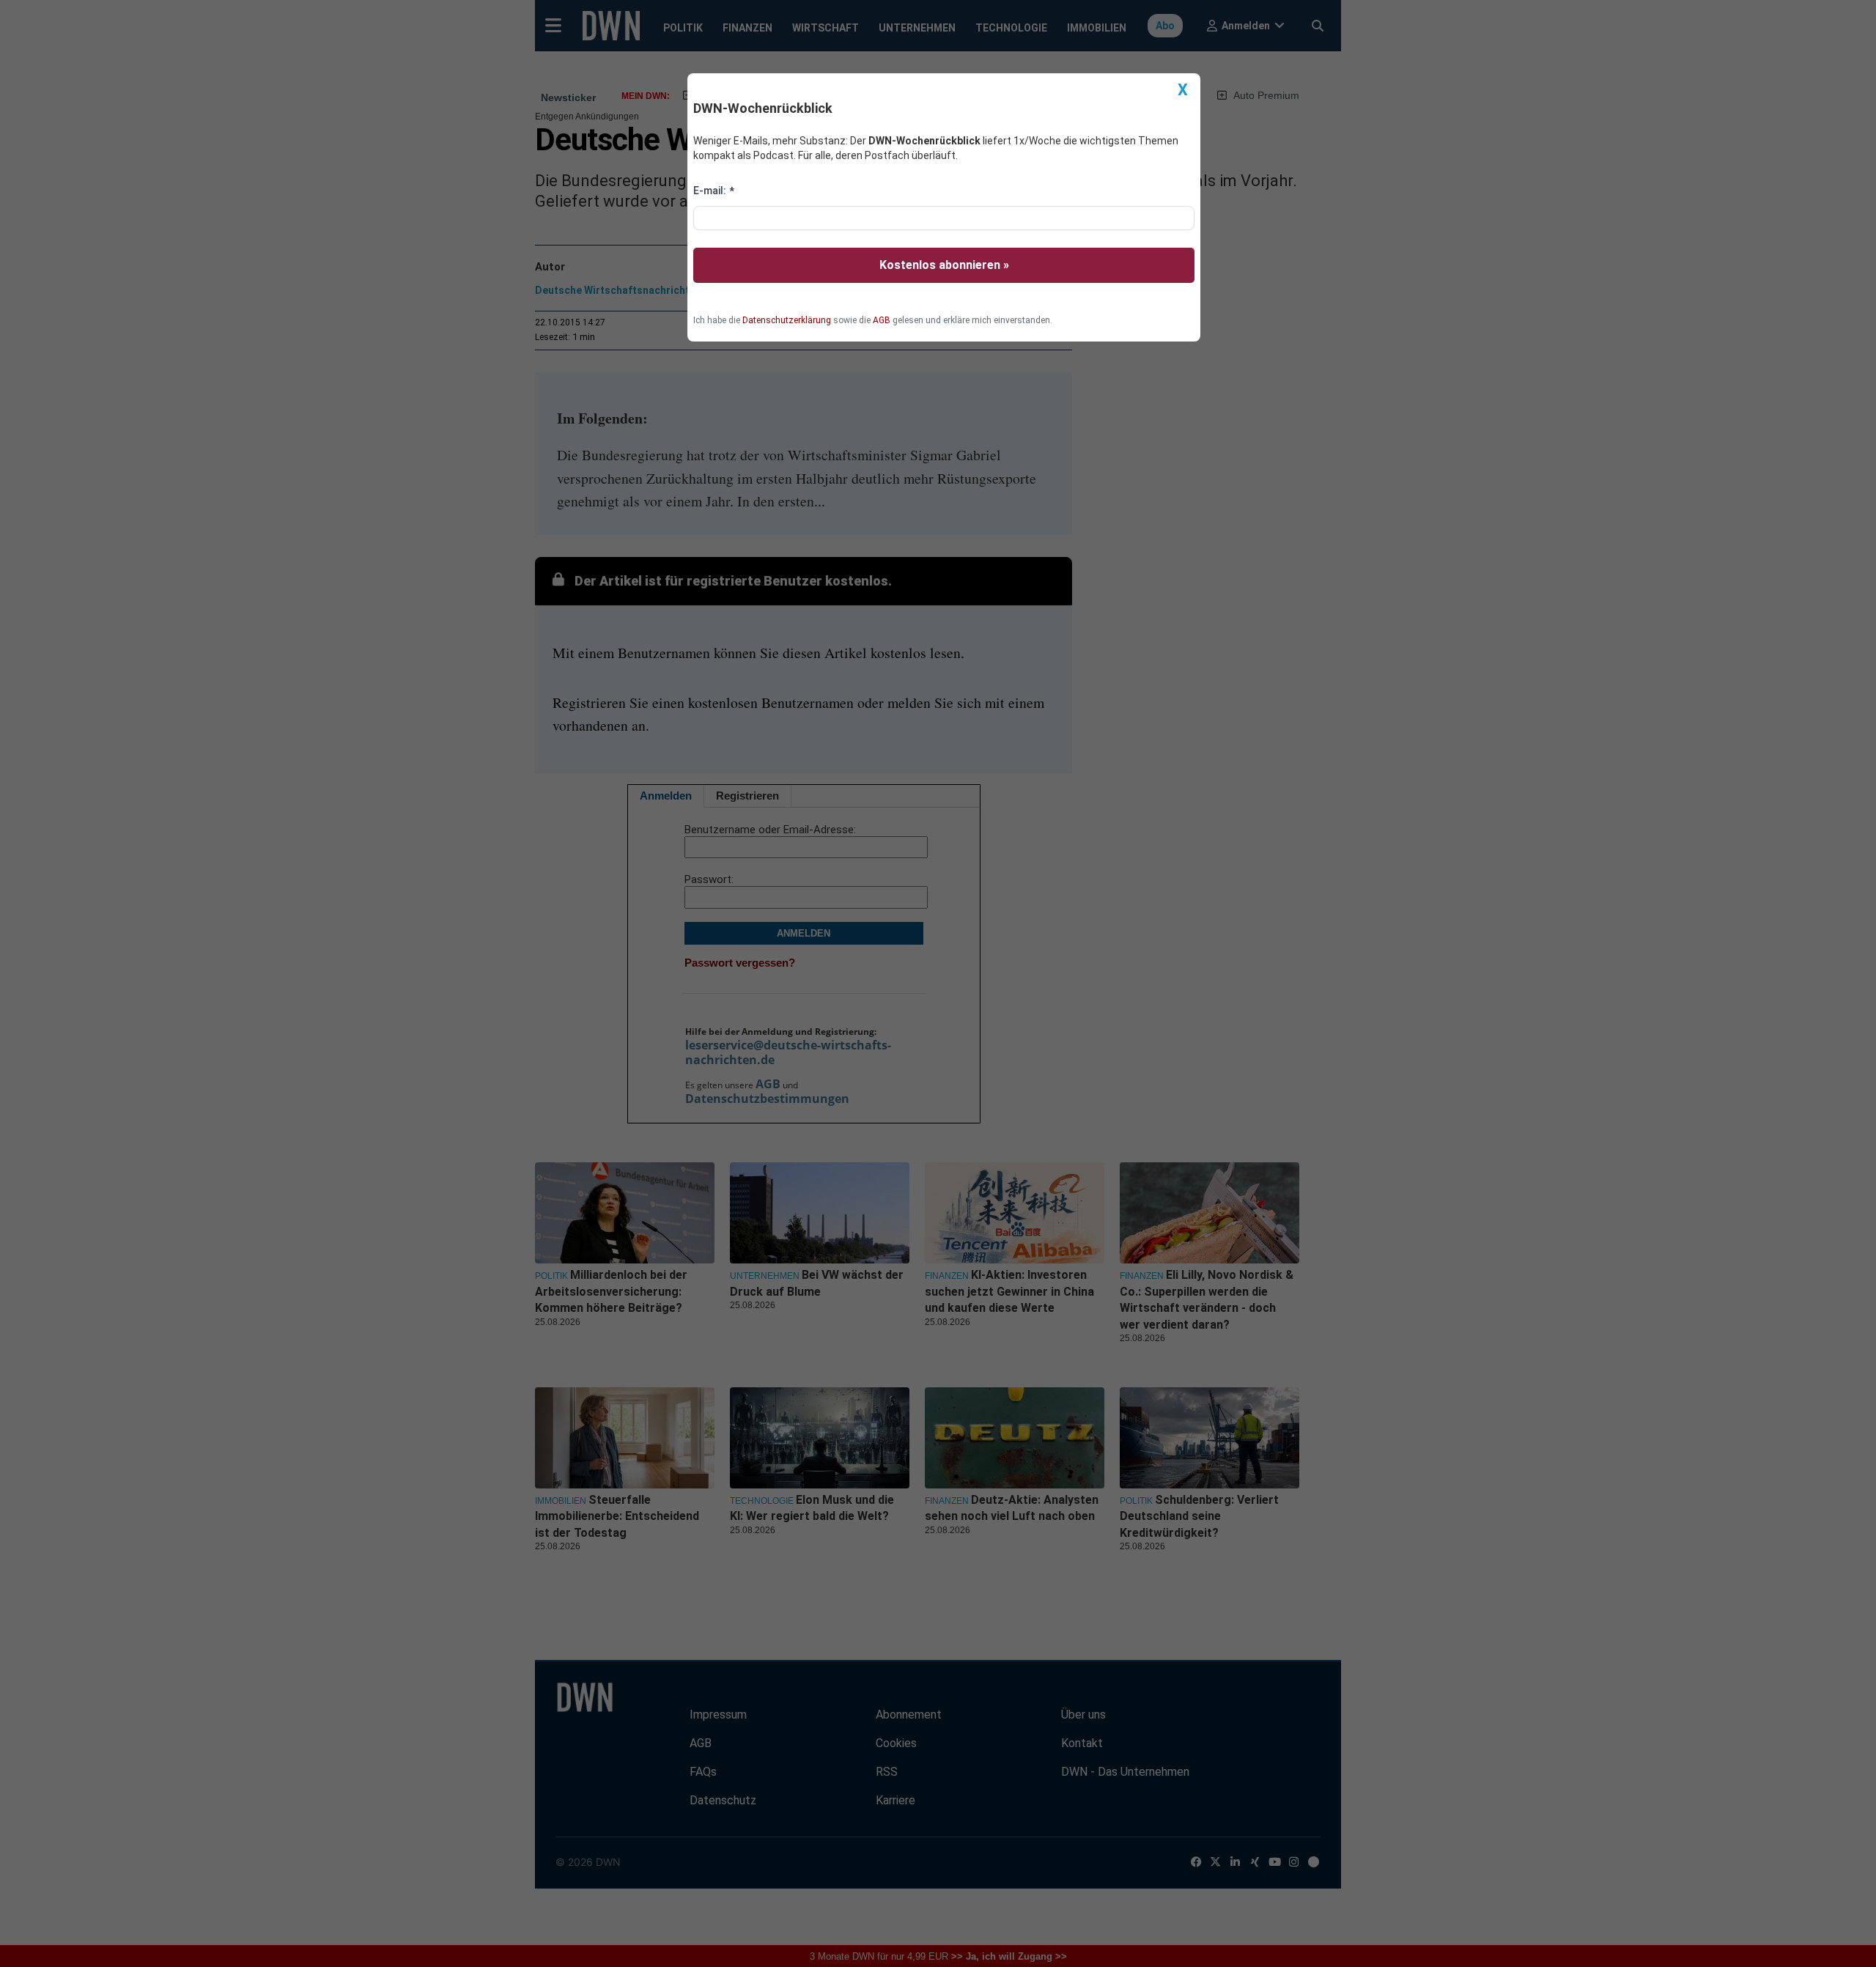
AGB (882, 320)
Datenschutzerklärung (787, 320)
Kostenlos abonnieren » (944, 265)
